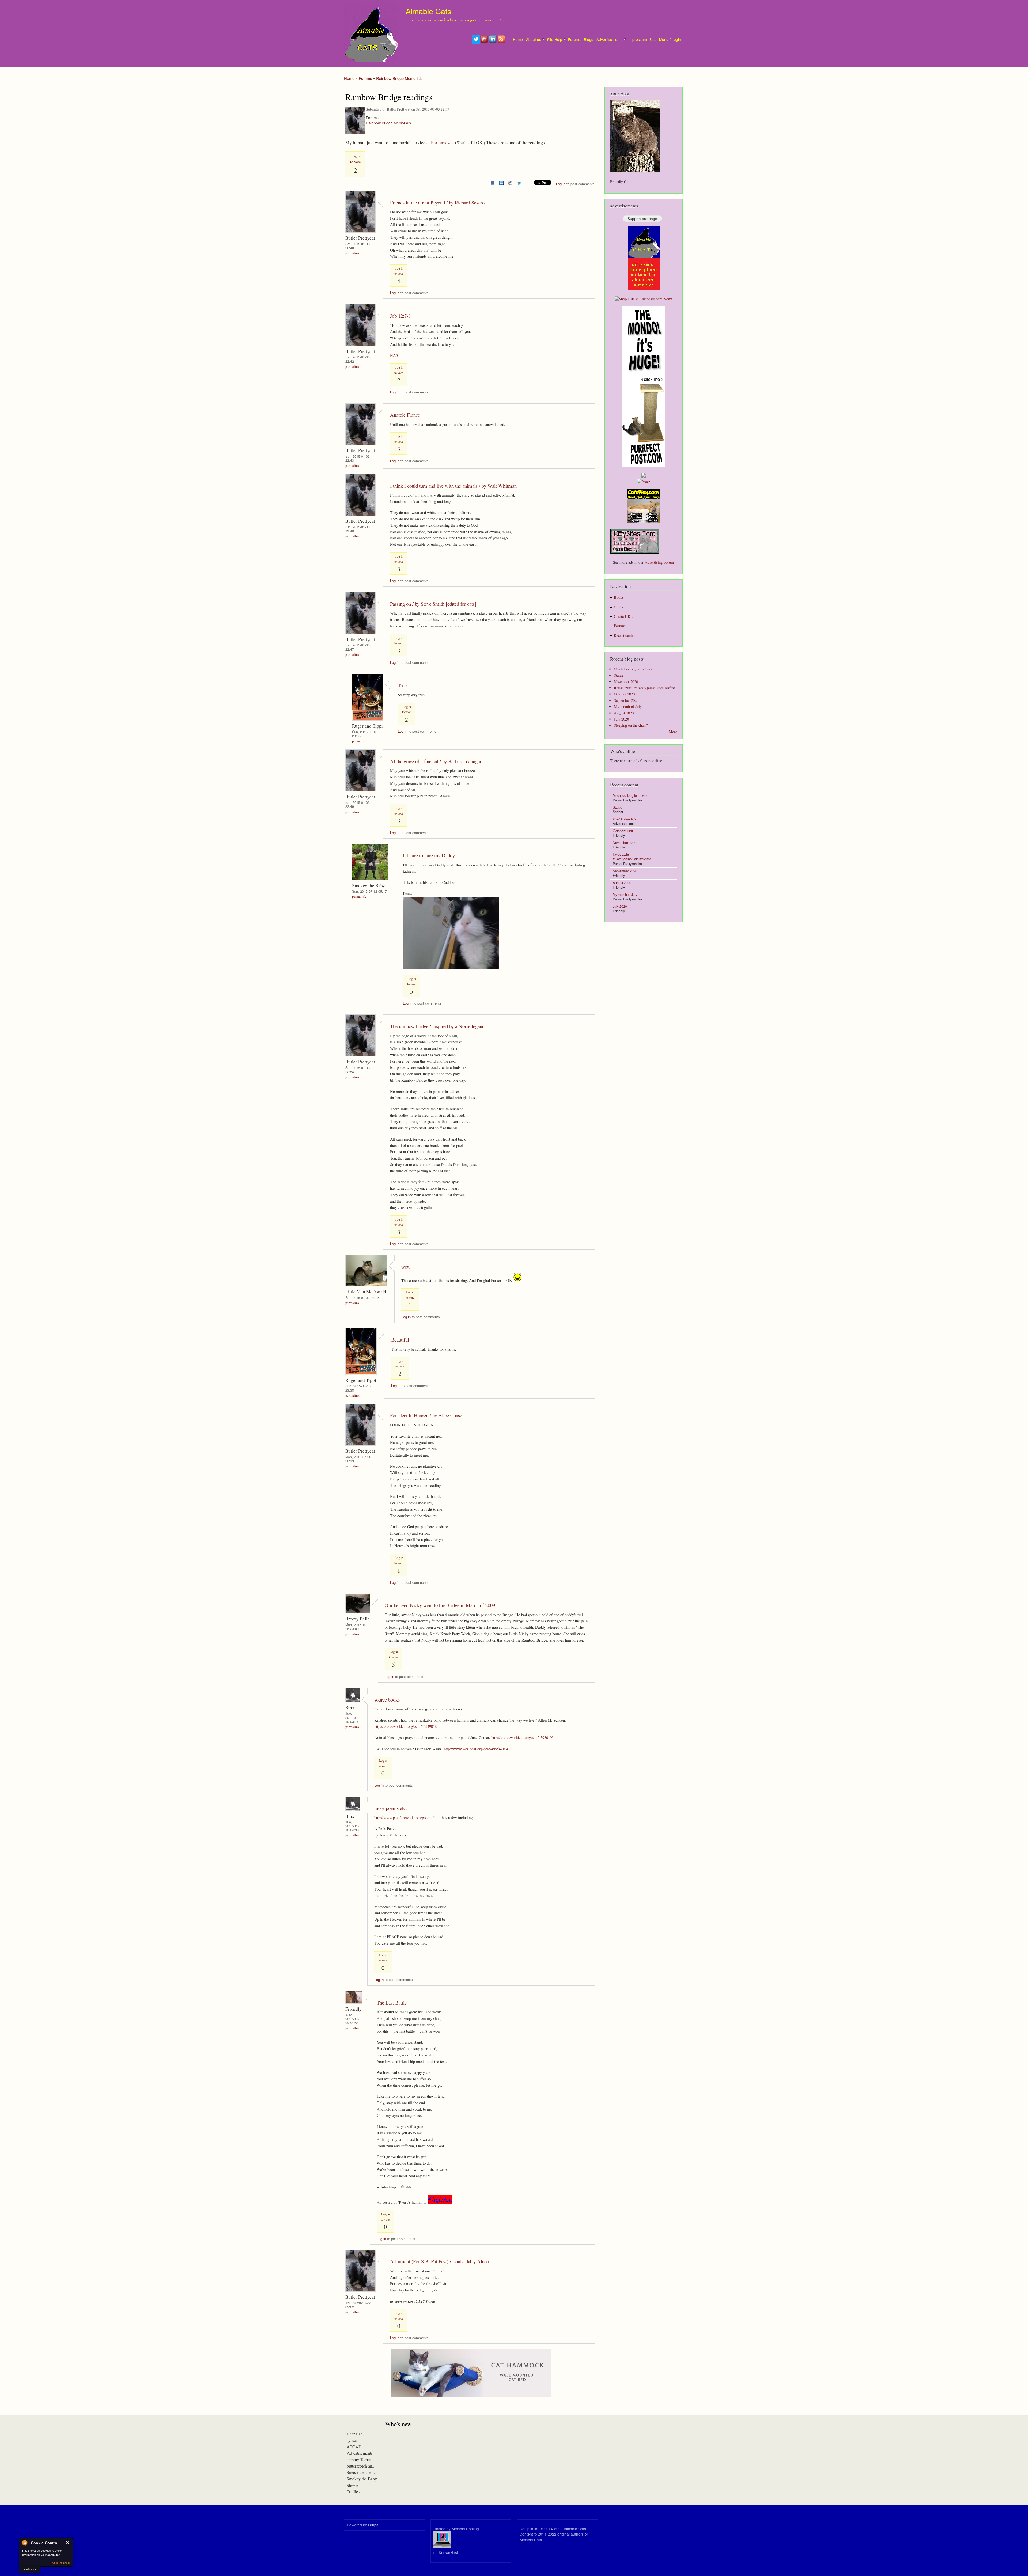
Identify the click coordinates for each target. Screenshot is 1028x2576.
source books (387, 1700)
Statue (619, 675)
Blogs (589, 39)
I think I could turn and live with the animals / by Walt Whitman (453, 486)
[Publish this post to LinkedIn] (501, 182)
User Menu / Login (666, 39)
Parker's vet (442, 143)
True (402, 685)
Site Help (555, 39)
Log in (561, 184)
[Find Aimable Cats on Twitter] (476, 42)
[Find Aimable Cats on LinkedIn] (493, 42)
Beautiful (400, 1340)
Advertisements (609, 39)
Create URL (623, 616)
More (673, 732)
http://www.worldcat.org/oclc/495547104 (476, 1749)
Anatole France (405, 415)
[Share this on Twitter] (519, 182)
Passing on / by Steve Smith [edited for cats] (433, 604)
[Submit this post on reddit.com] (510, 182)
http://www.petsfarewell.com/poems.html (407, 1817)
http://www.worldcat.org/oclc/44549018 (405, 1726)
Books (619, 597)
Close (68, 2543)
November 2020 (626, 682)
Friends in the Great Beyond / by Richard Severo (437, 202)
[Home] (371, 34)
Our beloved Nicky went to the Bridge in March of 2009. (441, 1605)
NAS (394, 355)
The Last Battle (392, 2003)
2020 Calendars (625, 819)
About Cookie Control (24, 2543)
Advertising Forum (659, 562)
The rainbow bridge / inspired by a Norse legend (437, 1026)
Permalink (352, 253)
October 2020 (624, 694)
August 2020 (624, 713)
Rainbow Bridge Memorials (399, 78)
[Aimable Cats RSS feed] (502, 42)
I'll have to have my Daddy (429, 855)
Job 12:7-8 (400, 316)
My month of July (628, 706)
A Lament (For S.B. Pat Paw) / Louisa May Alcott (440, 2261)
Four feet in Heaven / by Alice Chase (426, 1415)
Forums (574, 39)
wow (406, 1267)
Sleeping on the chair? (631, 725)
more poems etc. (391, 1808)
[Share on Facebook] (493, 182)
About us (534, 39)
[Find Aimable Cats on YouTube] (485, 42)
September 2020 (626, 700)
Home (518, 39)
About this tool (61, 2563)
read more (29, 2569)
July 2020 (621, 719)
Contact (620, 607)
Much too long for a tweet (634, 669)
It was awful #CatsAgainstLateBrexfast (644, 688)
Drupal (374, 2525)
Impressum (638, 39)
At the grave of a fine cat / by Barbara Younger (436, 761)
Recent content (625, 635)
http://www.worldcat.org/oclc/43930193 (522, 1737)
